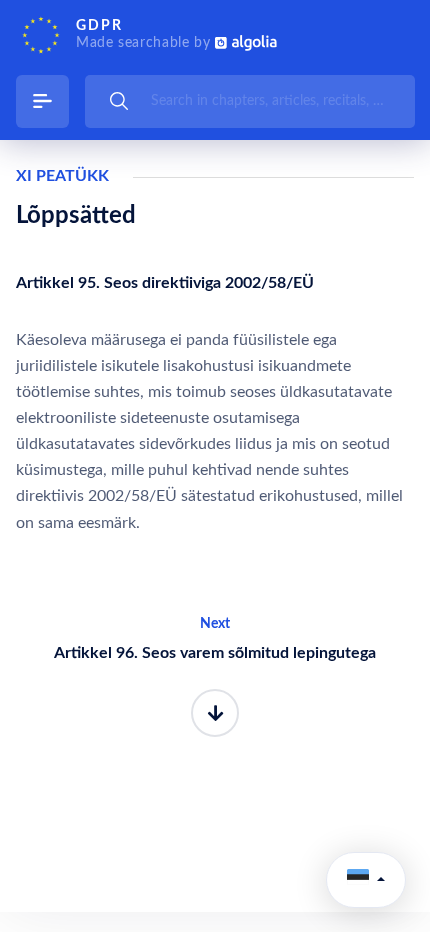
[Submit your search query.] (119, 101)
